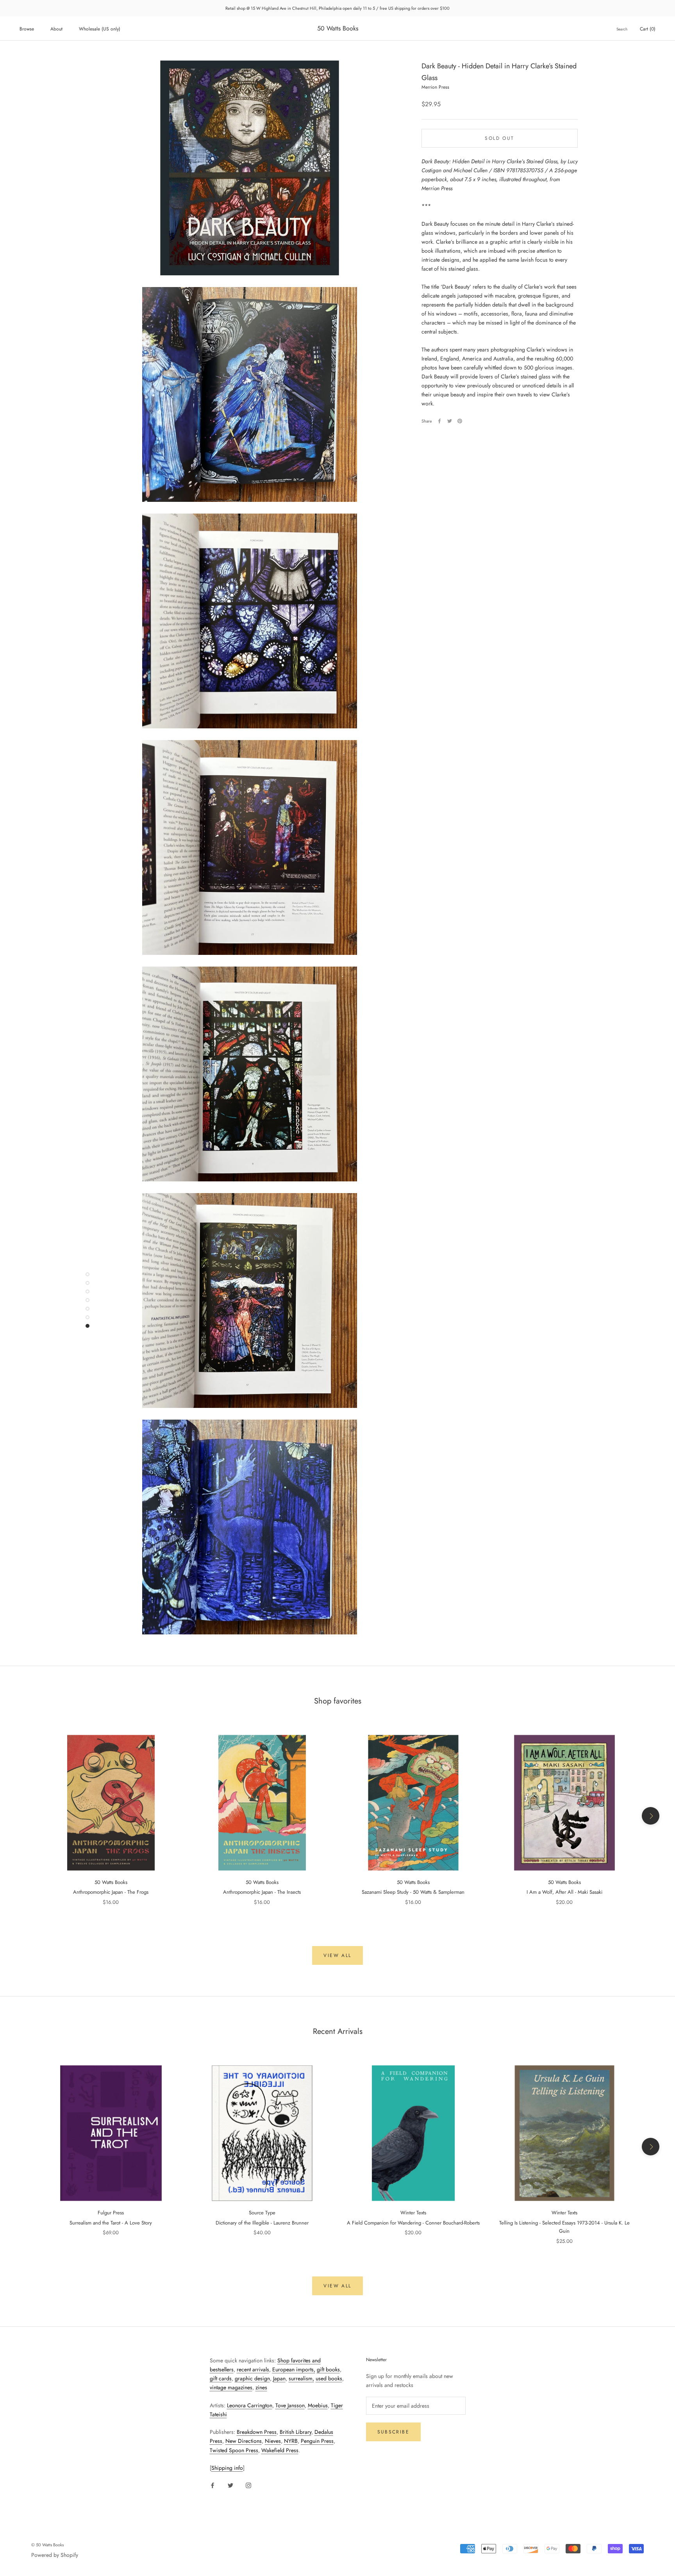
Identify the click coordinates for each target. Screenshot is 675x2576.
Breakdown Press (257, 2432)
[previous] (24, 1816)
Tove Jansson (290, 2405)
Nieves (273, 2441)
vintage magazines (231, 2387)
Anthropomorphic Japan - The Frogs (111, 1892)
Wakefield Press (280, 2450)
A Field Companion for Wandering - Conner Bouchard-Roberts (413, 2223)
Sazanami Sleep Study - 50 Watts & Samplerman (413, 1892)
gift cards (221, 2378)
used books (329, 2378)
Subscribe (394, 2432)
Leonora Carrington (250, 2405)
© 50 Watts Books (47, 2545)
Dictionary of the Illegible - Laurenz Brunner (262, 2223)
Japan (279, 2378)
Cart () (648, 29)
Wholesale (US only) (100, 29)
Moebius (318, 2405)
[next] (651, 1816)
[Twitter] (450, 421)
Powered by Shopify (55, 2555)
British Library (296, 2432)
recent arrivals (253, 2369)
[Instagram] (248, 2485)
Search (622, 29)
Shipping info (227, 2468)
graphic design (252, 2378)
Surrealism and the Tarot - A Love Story (111, 2223)
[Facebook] (439, 421)
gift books (328, 2369)
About (56, 29)
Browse (27, 29)
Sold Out (499, 138)
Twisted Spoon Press (234, 2450)
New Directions (244, 2441)
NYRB (291, 2441)
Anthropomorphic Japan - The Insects (262, 1892)
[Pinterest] (460, 421)
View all (337, 1955)
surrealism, (301, 2378)
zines (261, 2387)
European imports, (294, 2369)
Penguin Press (317, 2441)
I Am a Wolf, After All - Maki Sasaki (564, 1892)
